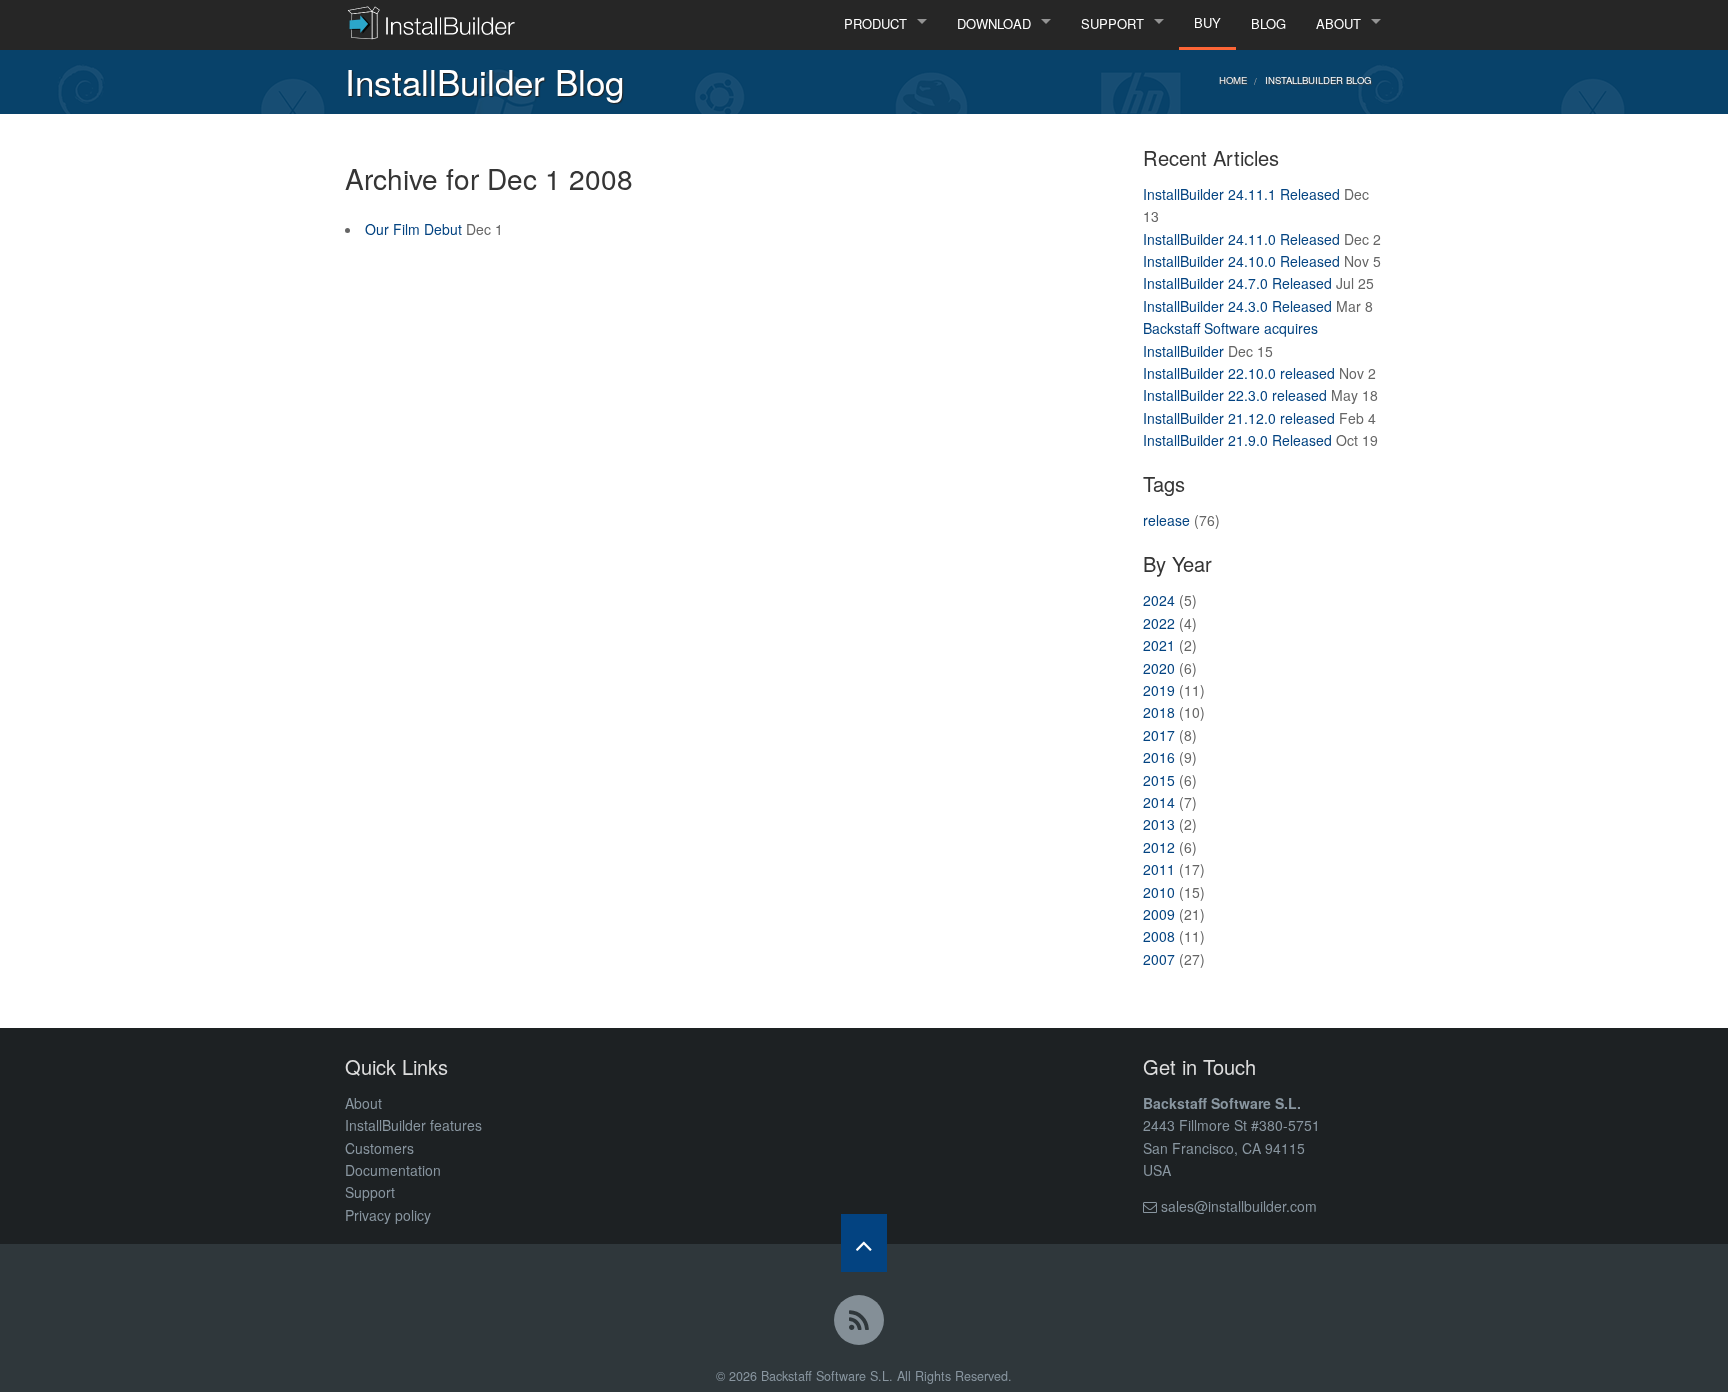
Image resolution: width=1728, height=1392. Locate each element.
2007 (1159, 959)
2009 (1159, 914)
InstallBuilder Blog (1318, 80)
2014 (1159, 802)
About (363, 1103)
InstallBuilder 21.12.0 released (1239, 418)
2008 (1159, 936)
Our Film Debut (413, 229)
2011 (1159, 869)
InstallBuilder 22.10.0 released (1239, 373)
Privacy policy (388, 1215)
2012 (1159, 847)
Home (1233, 80)
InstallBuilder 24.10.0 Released (1241, 261)
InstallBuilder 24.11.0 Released (1241, 239)
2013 (1159, 824)
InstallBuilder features (413, 1125)
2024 (1159, 600)
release (1166, 520)
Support (370, 1192)
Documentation (393, 1170)
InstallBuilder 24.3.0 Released (1237, 306)
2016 (1159, 757)
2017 (1159, 735)
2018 (1159, 712)
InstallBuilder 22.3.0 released (1235, 395)
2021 (1159, 645)
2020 (1159, 668)
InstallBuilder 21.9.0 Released (1237, 440)
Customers (379, 1148)
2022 (1159, 623)
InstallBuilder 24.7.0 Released (1237, 283)
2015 (1159, 780)
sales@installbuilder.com (1239, 1206)
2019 (1159, 690)
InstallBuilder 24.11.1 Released (1241, 194)
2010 (1159, 892)
